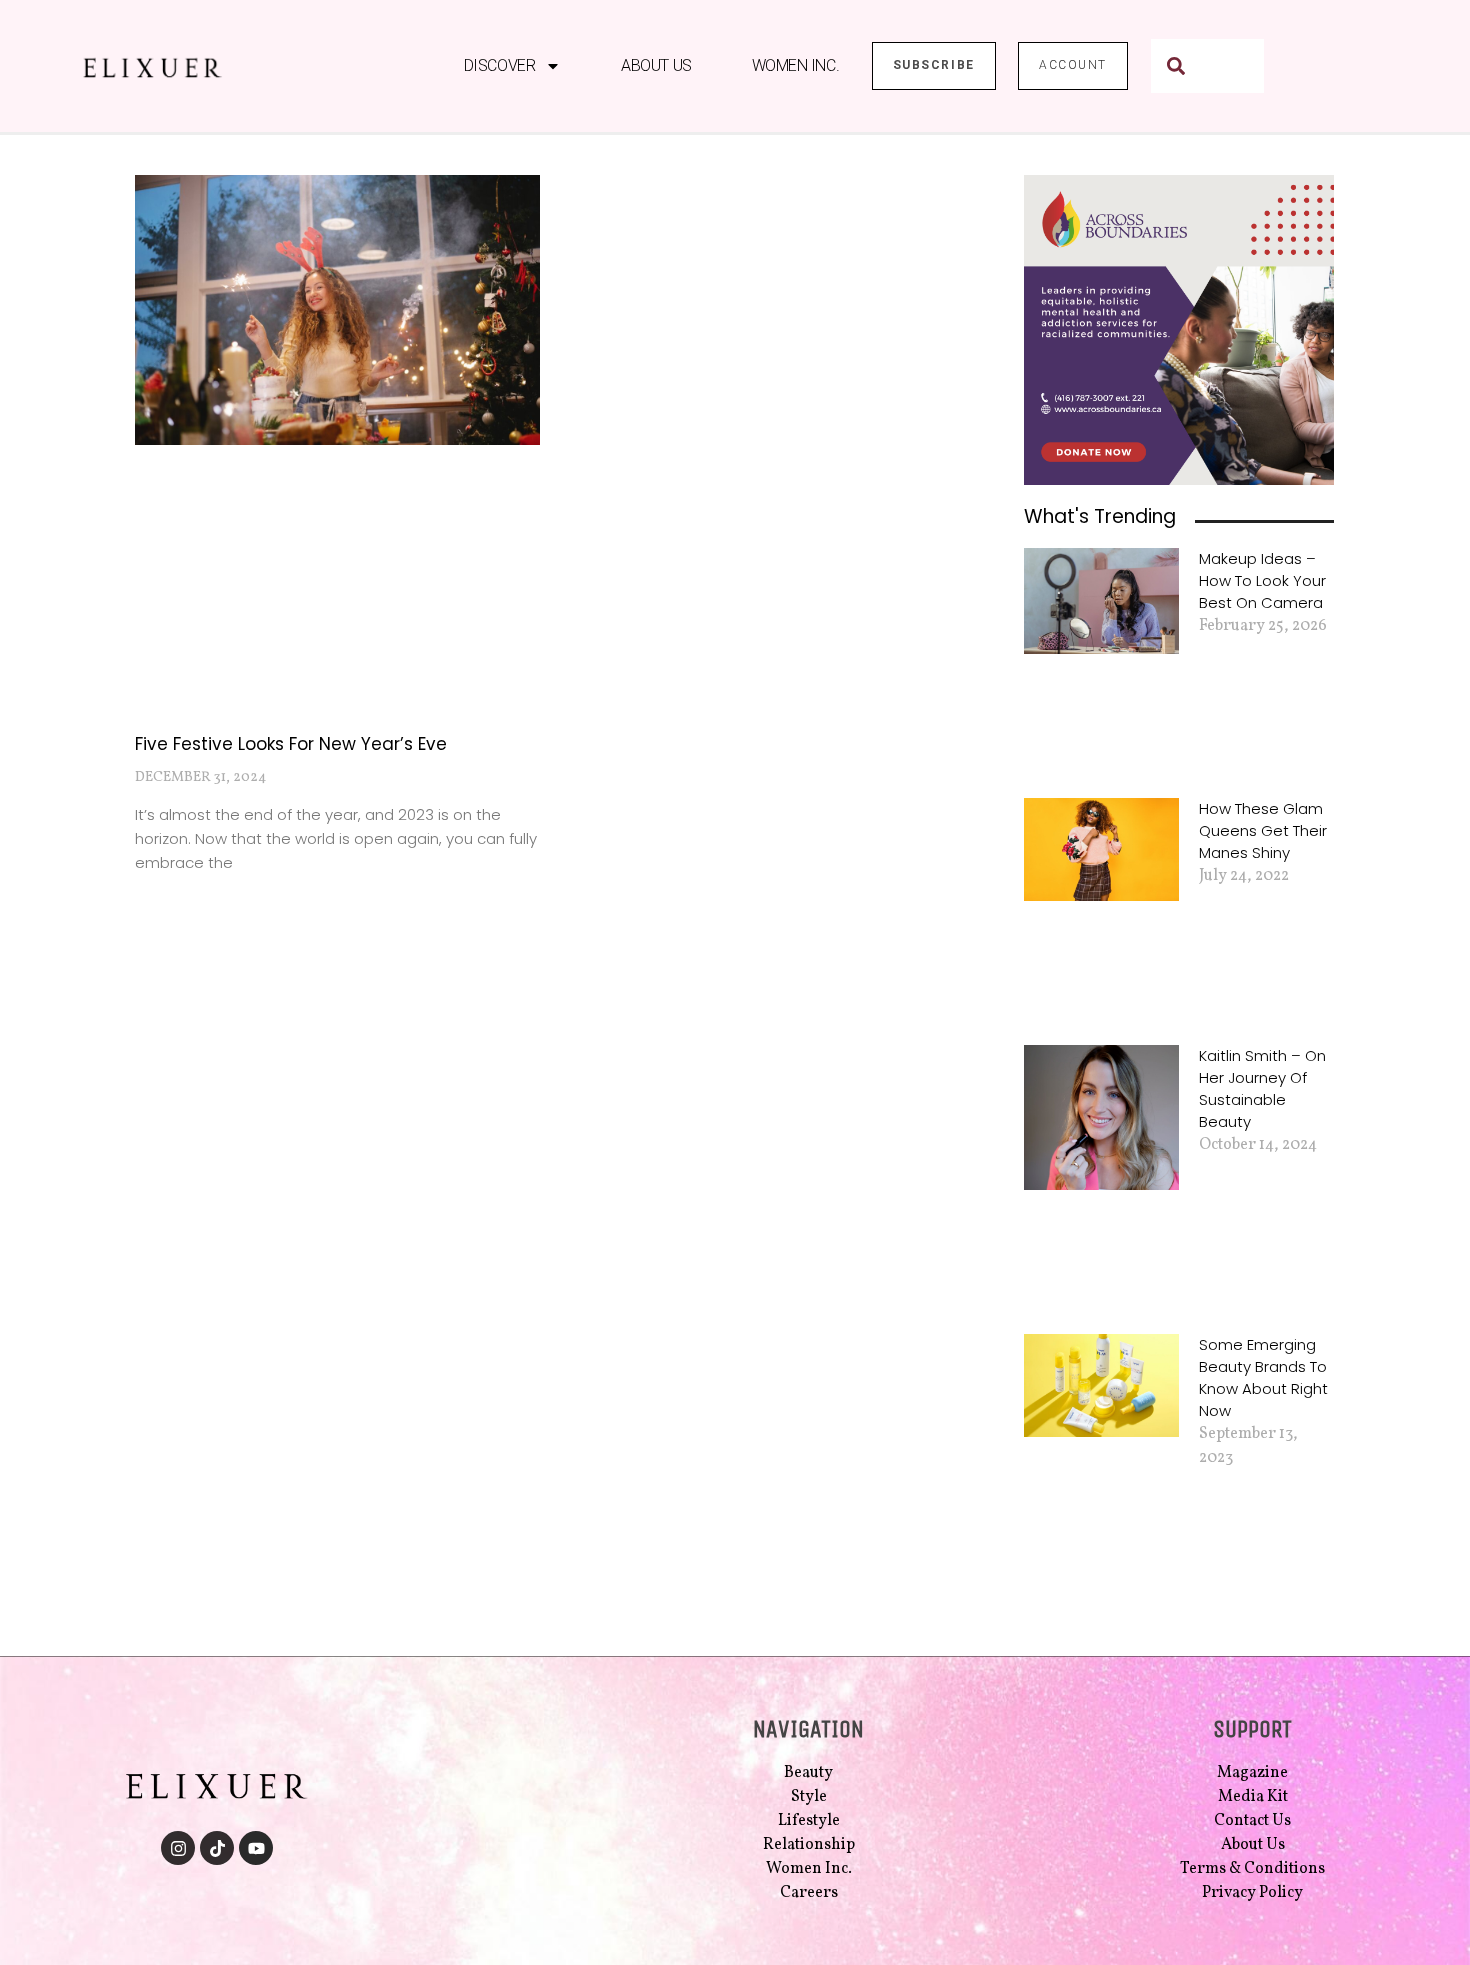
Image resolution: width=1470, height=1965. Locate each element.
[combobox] (1208, 66)
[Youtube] (256, 1848)
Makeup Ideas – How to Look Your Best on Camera (1262, 580)
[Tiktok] (217, 1848)
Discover (499, 65)
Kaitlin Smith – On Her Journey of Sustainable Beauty (1262, 1088)
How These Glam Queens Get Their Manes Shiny (1263, 830)
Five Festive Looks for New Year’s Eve (291, 744)
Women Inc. (796, 65)
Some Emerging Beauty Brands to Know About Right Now (1263, 1377)
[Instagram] (178, 1848)
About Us (656, 65)
